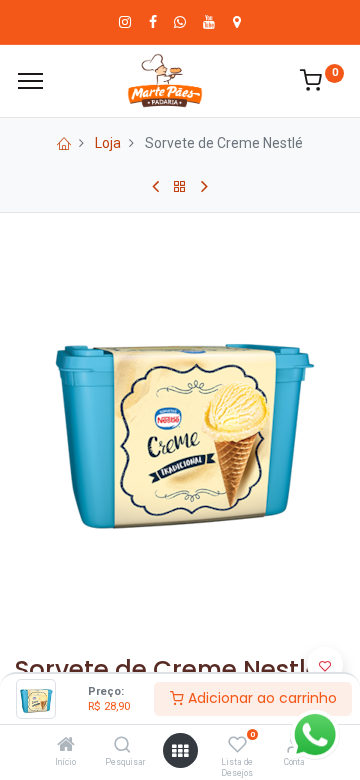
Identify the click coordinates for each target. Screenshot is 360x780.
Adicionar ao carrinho (260, 698)
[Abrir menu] (180, 751)
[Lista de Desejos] (237, 746)
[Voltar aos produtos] (180, 187)
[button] (325, 665)
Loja (108, 143)
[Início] (66, 746)
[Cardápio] (30, 81)
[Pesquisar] (122, 746)
